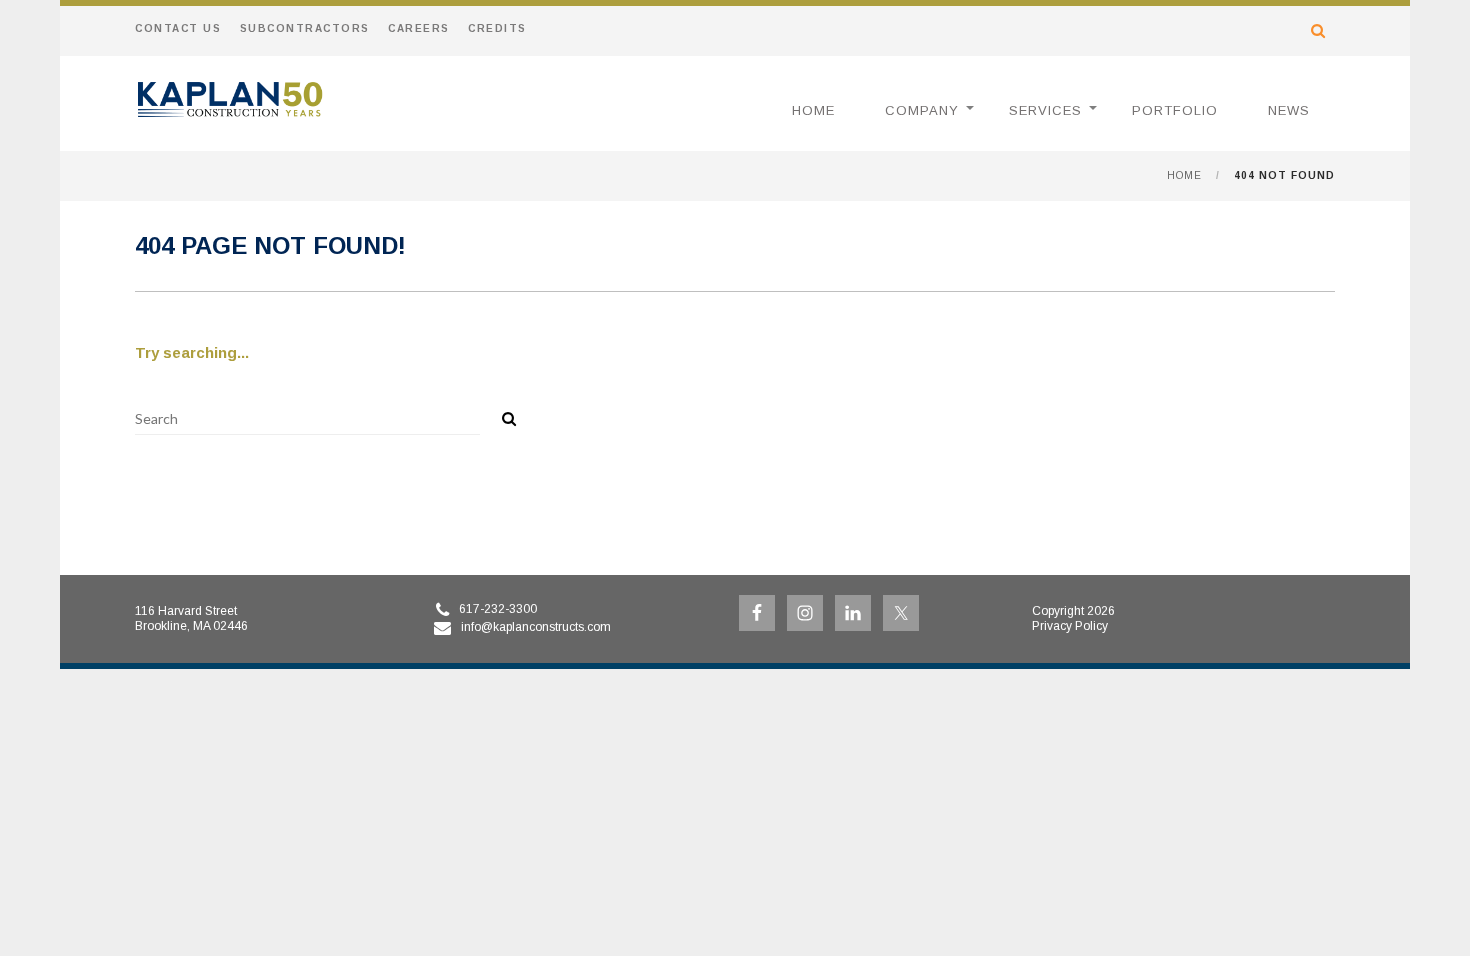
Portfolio (1175, 110)
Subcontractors (305, 28)
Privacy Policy (1070, 626)
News (1289, 110)
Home (813, 110)
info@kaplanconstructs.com (536, 627)
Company (922, 110)
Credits (497, 28)
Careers (419, 28)
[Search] (502, 415)
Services (1045, 110)
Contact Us (178, 28)
